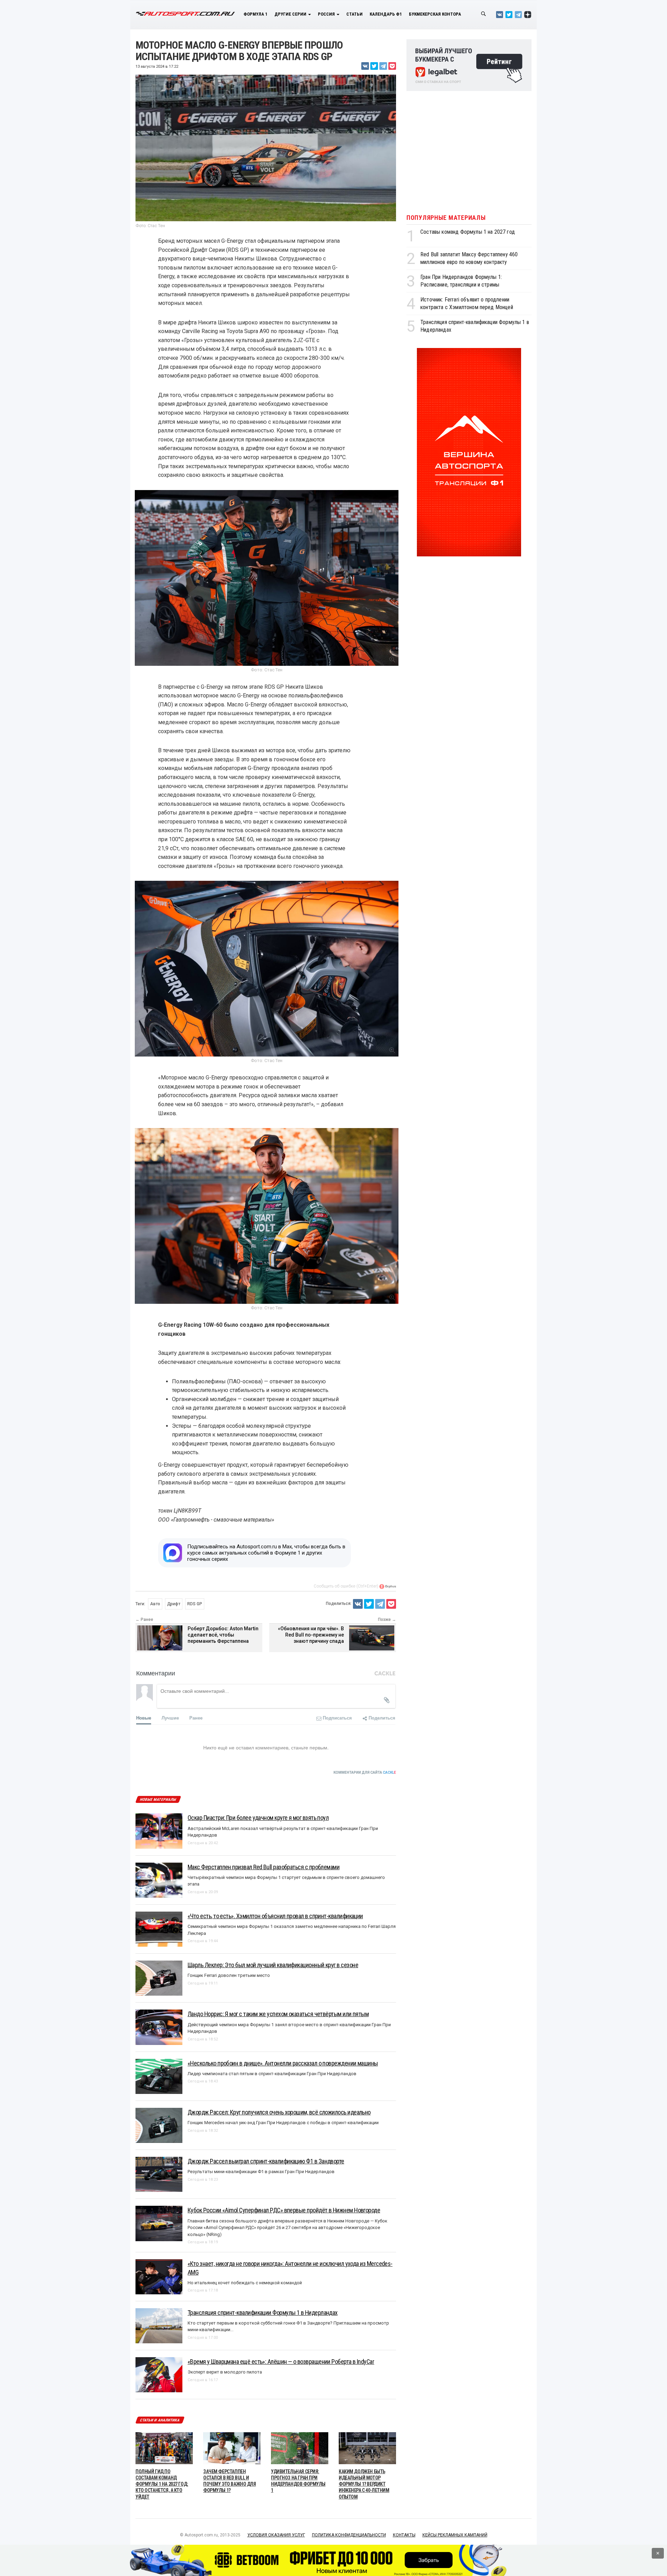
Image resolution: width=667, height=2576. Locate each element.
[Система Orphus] (388, 1586)
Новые (144, 1718)
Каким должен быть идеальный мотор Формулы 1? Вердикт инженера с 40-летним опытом (364, 2484)
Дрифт (174, 1604)
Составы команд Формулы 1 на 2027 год (468, 232)
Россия (327, 14)
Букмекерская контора (435, 14)
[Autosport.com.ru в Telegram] (518, 14)
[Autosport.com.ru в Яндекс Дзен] (528, 14)
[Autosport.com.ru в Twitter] (509, 14)
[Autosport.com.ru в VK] (500, 14)
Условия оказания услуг (276, 2535)
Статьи (355, 14)
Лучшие (170, 1718)
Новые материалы (158, 1800)
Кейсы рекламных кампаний (455, 2535)
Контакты (404, 2535)
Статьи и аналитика (160, 2420)
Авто (155, 1604)
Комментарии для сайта (365, 1772)
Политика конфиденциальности (349, 2535)
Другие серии (291, 14)
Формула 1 (256, 14)
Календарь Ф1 (386, 14)
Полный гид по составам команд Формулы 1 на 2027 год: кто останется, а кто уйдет (162, 2484)
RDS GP (195, 1604)
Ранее (196, 1718)
